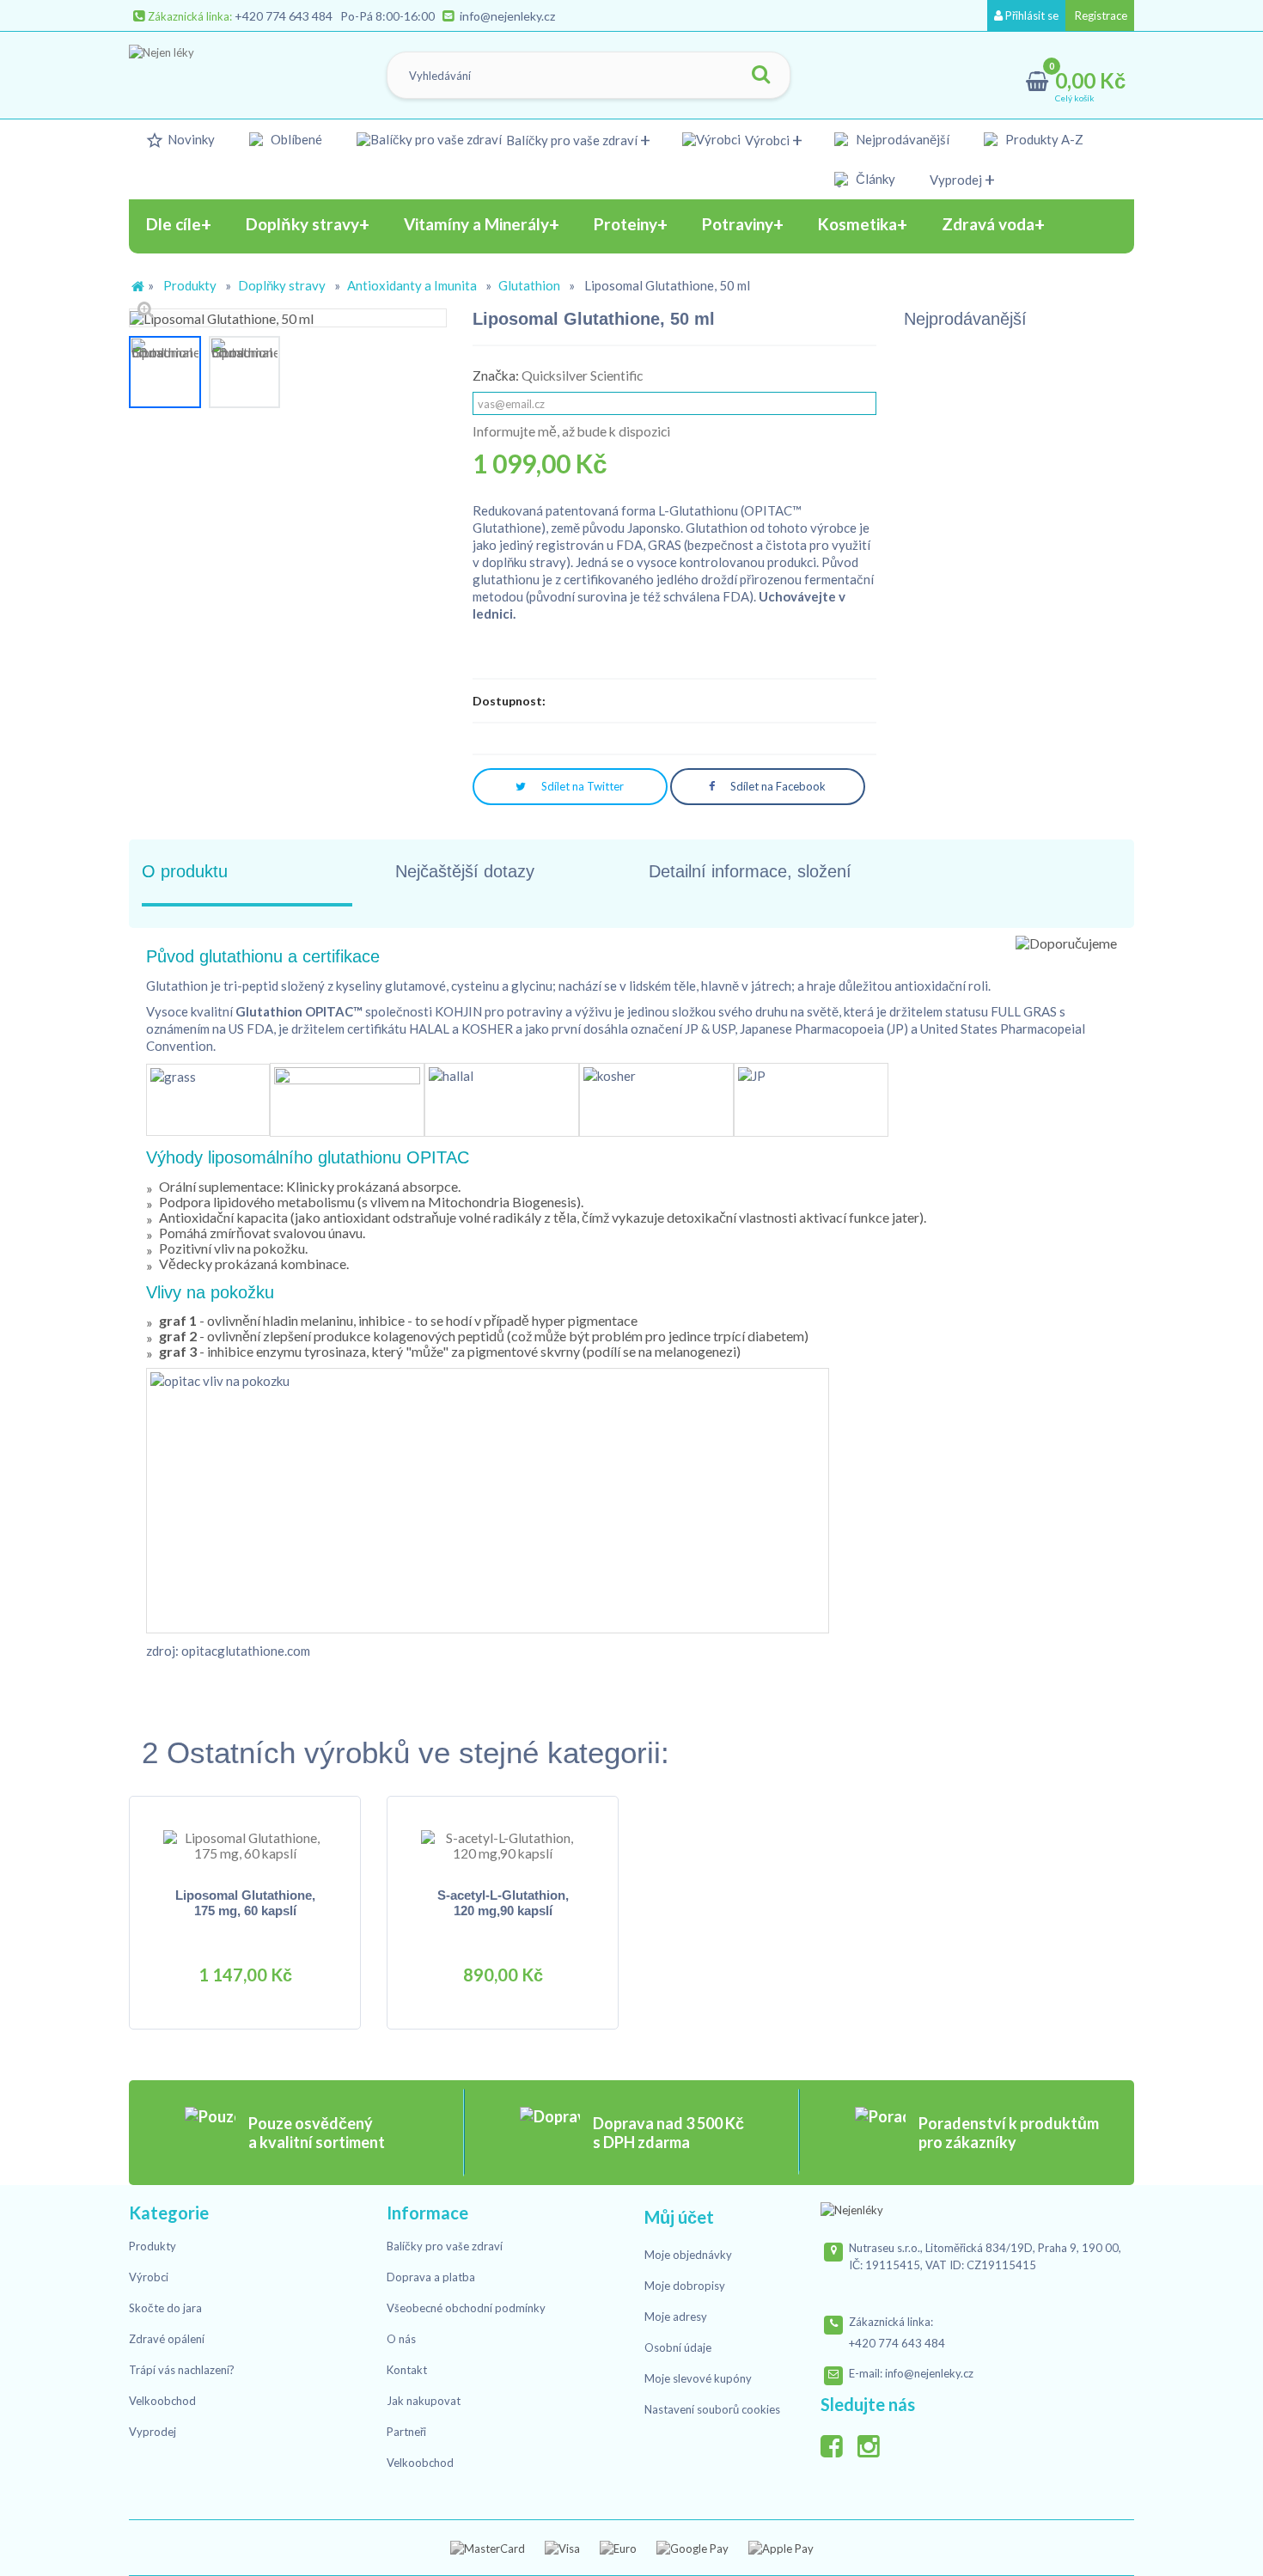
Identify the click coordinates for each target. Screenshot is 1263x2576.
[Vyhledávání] (760, 75)
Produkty (190, 285)
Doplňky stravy (282, 285)
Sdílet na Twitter (581, 786)
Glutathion (529, 285)
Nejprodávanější (903, 139)
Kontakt (407, 2370)
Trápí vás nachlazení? (182, 2370)
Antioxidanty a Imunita (412, 285)
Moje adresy (676, 2317)
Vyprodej (956, 180)
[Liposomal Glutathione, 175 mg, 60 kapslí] (245, 1844)
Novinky (191, 139)
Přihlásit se (1031, 15)
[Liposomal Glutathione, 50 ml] (165, 372)
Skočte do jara (165, 2308)
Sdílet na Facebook (777, 786)
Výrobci (767, 140)
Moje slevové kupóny (698, 2378)
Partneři (406, 2432)
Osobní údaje (678, 2347)
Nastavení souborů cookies (712, 2409)
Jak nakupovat (424, 2401)
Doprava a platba (431, 2277)
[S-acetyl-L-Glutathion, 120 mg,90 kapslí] (503, 1844)
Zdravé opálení (167, 2339)
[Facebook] (838, 2443)
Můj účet (679, 2217)
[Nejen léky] (216, 71)
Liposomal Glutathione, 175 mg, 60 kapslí (245, 1903)
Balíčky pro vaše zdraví (572, 140)
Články (876, 179)
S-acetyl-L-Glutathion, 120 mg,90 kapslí (503, 1903)
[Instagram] (875, 2443)
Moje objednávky (688, 2255)
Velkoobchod (162, 2401)
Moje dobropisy (685, 2286)
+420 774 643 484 (284, 16)
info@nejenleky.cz (507, 16)
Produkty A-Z (1044, 139)
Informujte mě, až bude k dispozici (571, 431)
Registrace (1100, 15)
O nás (401, 2339)
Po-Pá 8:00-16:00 (387, 16)
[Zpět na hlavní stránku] (137, 287)
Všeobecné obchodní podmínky (466, 2308)
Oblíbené (296, 139)
